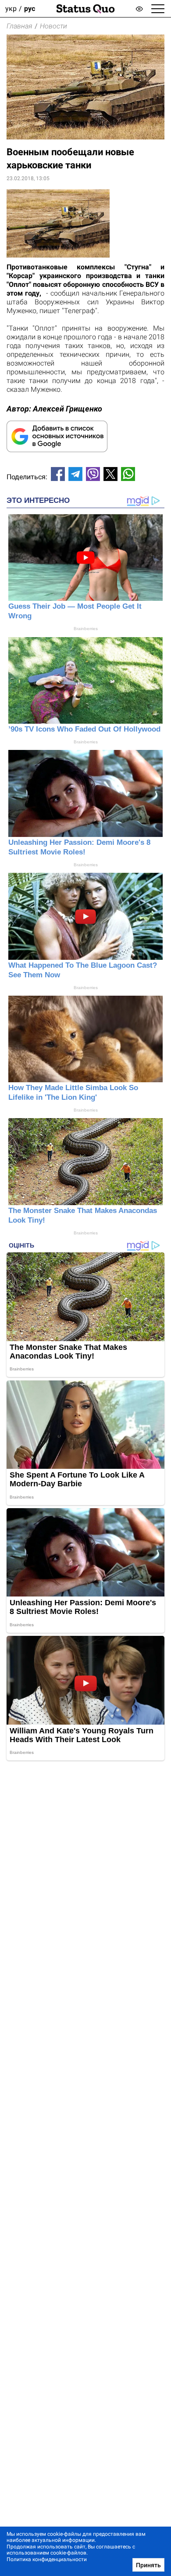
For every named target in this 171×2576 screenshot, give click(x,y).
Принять (148, 2565)
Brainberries (86, 629)
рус (30, 9)
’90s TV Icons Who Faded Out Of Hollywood (84, 729)
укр (11, 9)
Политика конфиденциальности (47, 2559)
